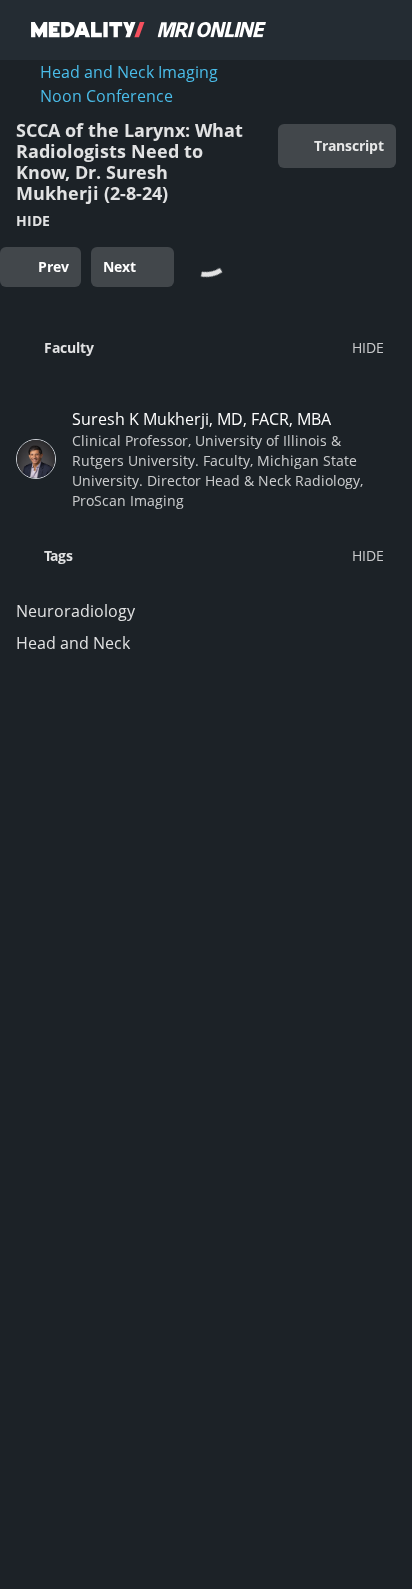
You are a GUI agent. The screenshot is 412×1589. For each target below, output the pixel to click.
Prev (53, 266)
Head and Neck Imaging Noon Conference (129, 84)
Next (119, 266)
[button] (200, 347)
